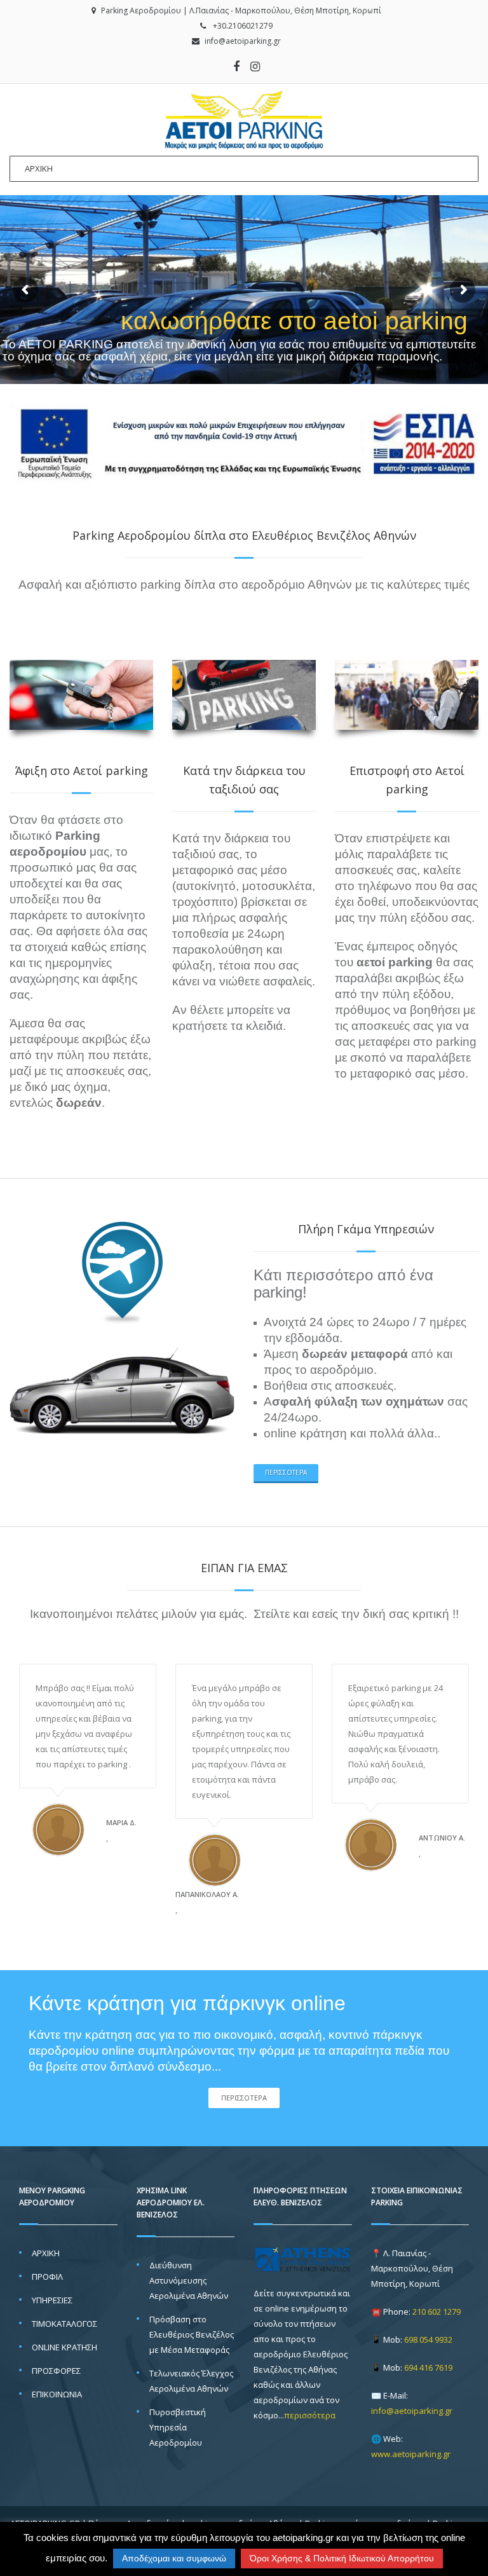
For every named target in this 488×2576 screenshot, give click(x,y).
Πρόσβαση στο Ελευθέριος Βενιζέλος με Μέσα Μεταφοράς (192, 2334)
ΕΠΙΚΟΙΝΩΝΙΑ (57, 2394)
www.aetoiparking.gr (411, 2454)
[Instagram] (255, 66)
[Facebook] (236, 66)
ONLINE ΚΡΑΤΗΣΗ (64, 2347)
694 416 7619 (428, 2367)
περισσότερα (286, 1472)
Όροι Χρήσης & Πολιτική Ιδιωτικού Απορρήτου (342, 2558)
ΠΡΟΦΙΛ (47, 2277)
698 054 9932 (428, 2340)
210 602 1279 (437, 2312)
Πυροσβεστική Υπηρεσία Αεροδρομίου (178, 2427)
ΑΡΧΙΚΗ (46, 2253)
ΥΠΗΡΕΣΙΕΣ (52, 2300)
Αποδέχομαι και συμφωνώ (174, 2558)
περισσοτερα (244, 2098)
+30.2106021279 (243, 26)
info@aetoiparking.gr (243, 41)
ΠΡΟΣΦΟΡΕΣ (56, 2371)
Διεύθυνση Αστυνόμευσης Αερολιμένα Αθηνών (189, 2280)
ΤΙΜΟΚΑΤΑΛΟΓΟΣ (64, 2324)
